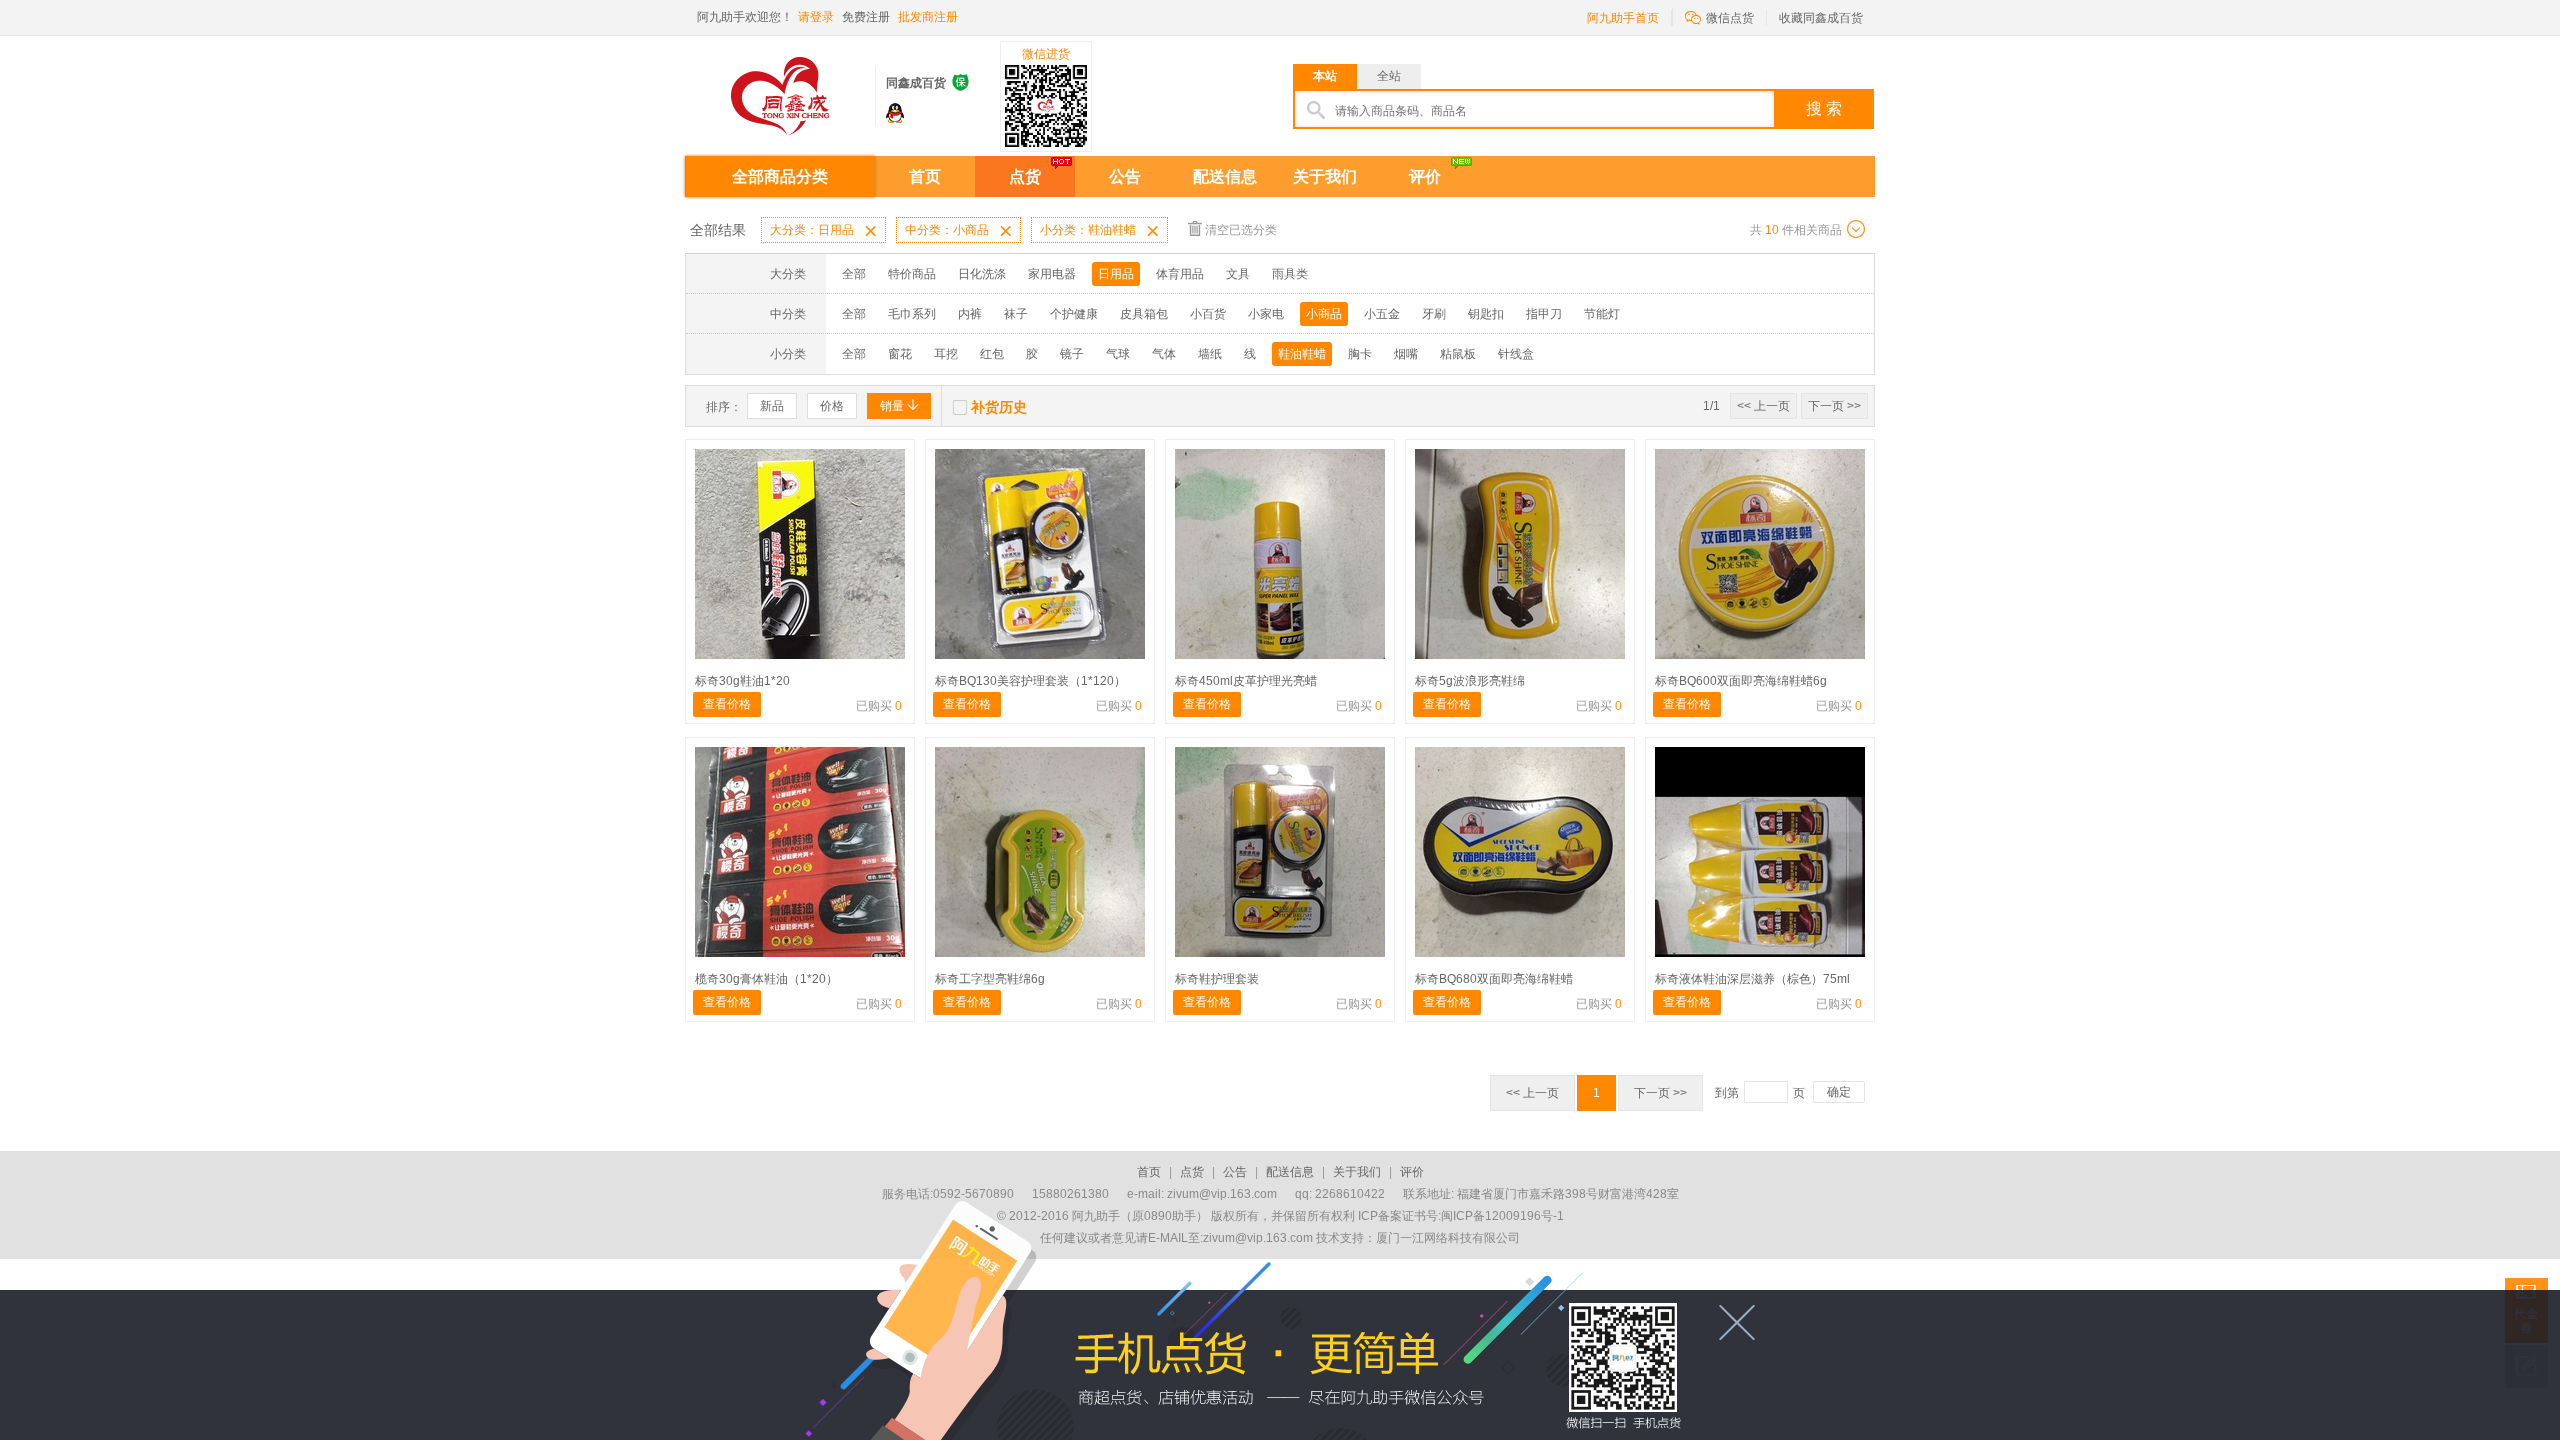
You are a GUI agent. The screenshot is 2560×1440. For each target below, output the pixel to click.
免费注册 (866, 17)
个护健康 (1074, 314)
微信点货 (1719, 16)
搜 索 (1824, 108)
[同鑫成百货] (780, 88)
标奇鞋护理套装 (1217, 979)
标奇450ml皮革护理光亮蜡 (1246, 681)
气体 (1164, 354)
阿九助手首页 (1623, 18)
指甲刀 (1544, 314)
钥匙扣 (1486, 314)
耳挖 (946, 354)
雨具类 (1290, 274)
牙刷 (1434, 314)
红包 (992, 354)
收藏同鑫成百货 (1821, 18)
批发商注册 (928, 17)
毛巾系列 (912, 314)
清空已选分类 (1241, 230)
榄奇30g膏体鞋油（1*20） (766, 979)
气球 (1118, 354)
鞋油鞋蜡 (1302, 354)
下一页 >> (1834, 406)
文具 (1238, 274)
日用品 (1116, 274)
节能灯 (1602, 314)
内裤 (970, 314)
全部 (854, 274)
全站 (1389, 76)
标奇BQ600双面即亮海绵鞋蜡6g (1741, 681)
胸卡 (1360, 354)
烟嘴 (1406, 354)
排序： (724, 407)
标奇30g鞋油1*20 (742, 681)
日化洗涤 (982, 274)
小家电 (1266, 314)
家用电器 (1052, 274)
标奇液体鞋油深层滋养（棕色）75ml (1752, 979)
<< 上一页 (1763, 406)
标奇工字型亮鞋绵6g (990, 979)
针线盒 (1516, 354)
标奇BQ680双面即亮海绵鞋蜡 (1494, 979)
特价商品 (912, 274)
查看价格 (727, 704)
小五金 (1382, 314)
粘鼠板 (1458, 354)
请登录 (816, 17)
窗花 (900, 354)
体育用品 (1180, 274)
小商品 (1324, 314)
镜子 (1072, 354)
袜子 (1016, 314)
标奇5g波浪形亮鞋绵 (1470, 681)
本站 (1325, 76)
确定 (1839, 1092)
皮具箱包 (1144, 314)
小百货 (1208, 314)
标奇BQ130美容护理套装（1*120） (1030, 681)
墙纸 (1210, 354)
